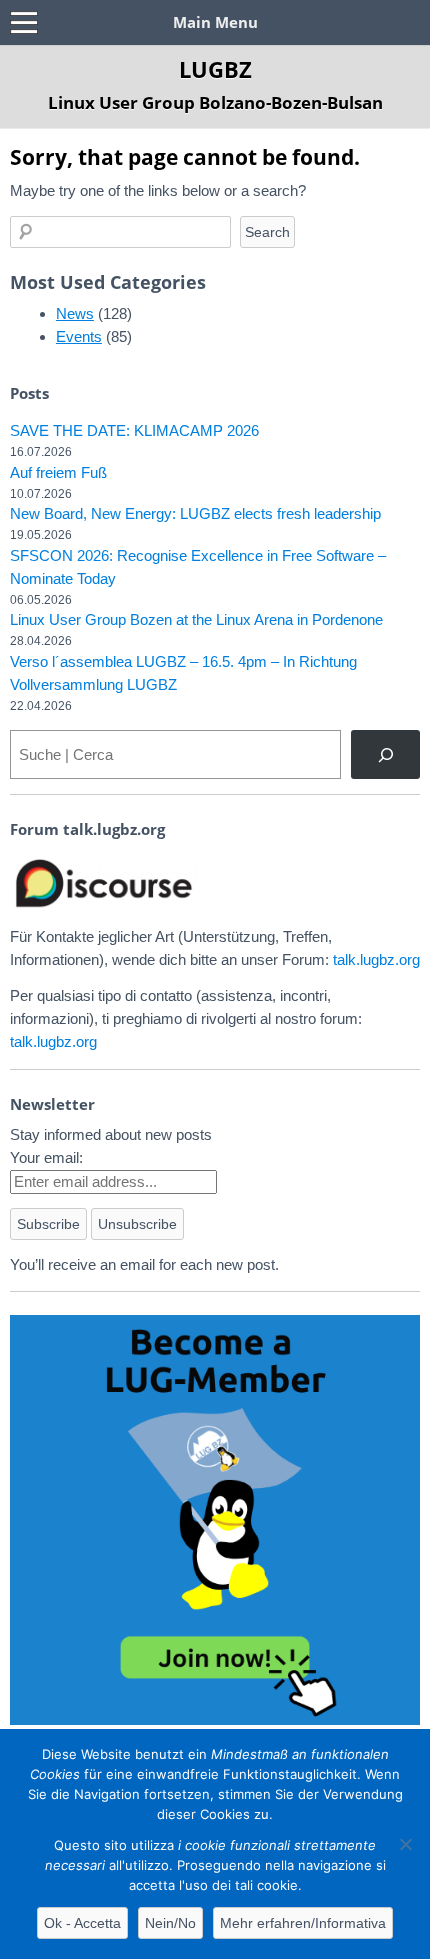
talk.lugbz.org (376, 959)
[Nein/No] (405, 1844)
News (75, 313)
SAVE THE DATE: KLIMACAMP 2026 (134, 430)
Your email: (46, 1157)
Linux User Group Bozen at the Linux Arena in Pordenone (196, 619)
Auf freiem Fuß (58, 472)
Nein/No (170, 1923)
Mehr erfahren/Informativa (303, 1923)
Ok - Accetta (82, 1923)
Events (79, 336)
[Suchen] (385, 754)
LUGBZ (215, 69)
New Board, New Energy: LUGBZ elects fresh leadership (195, 513)
